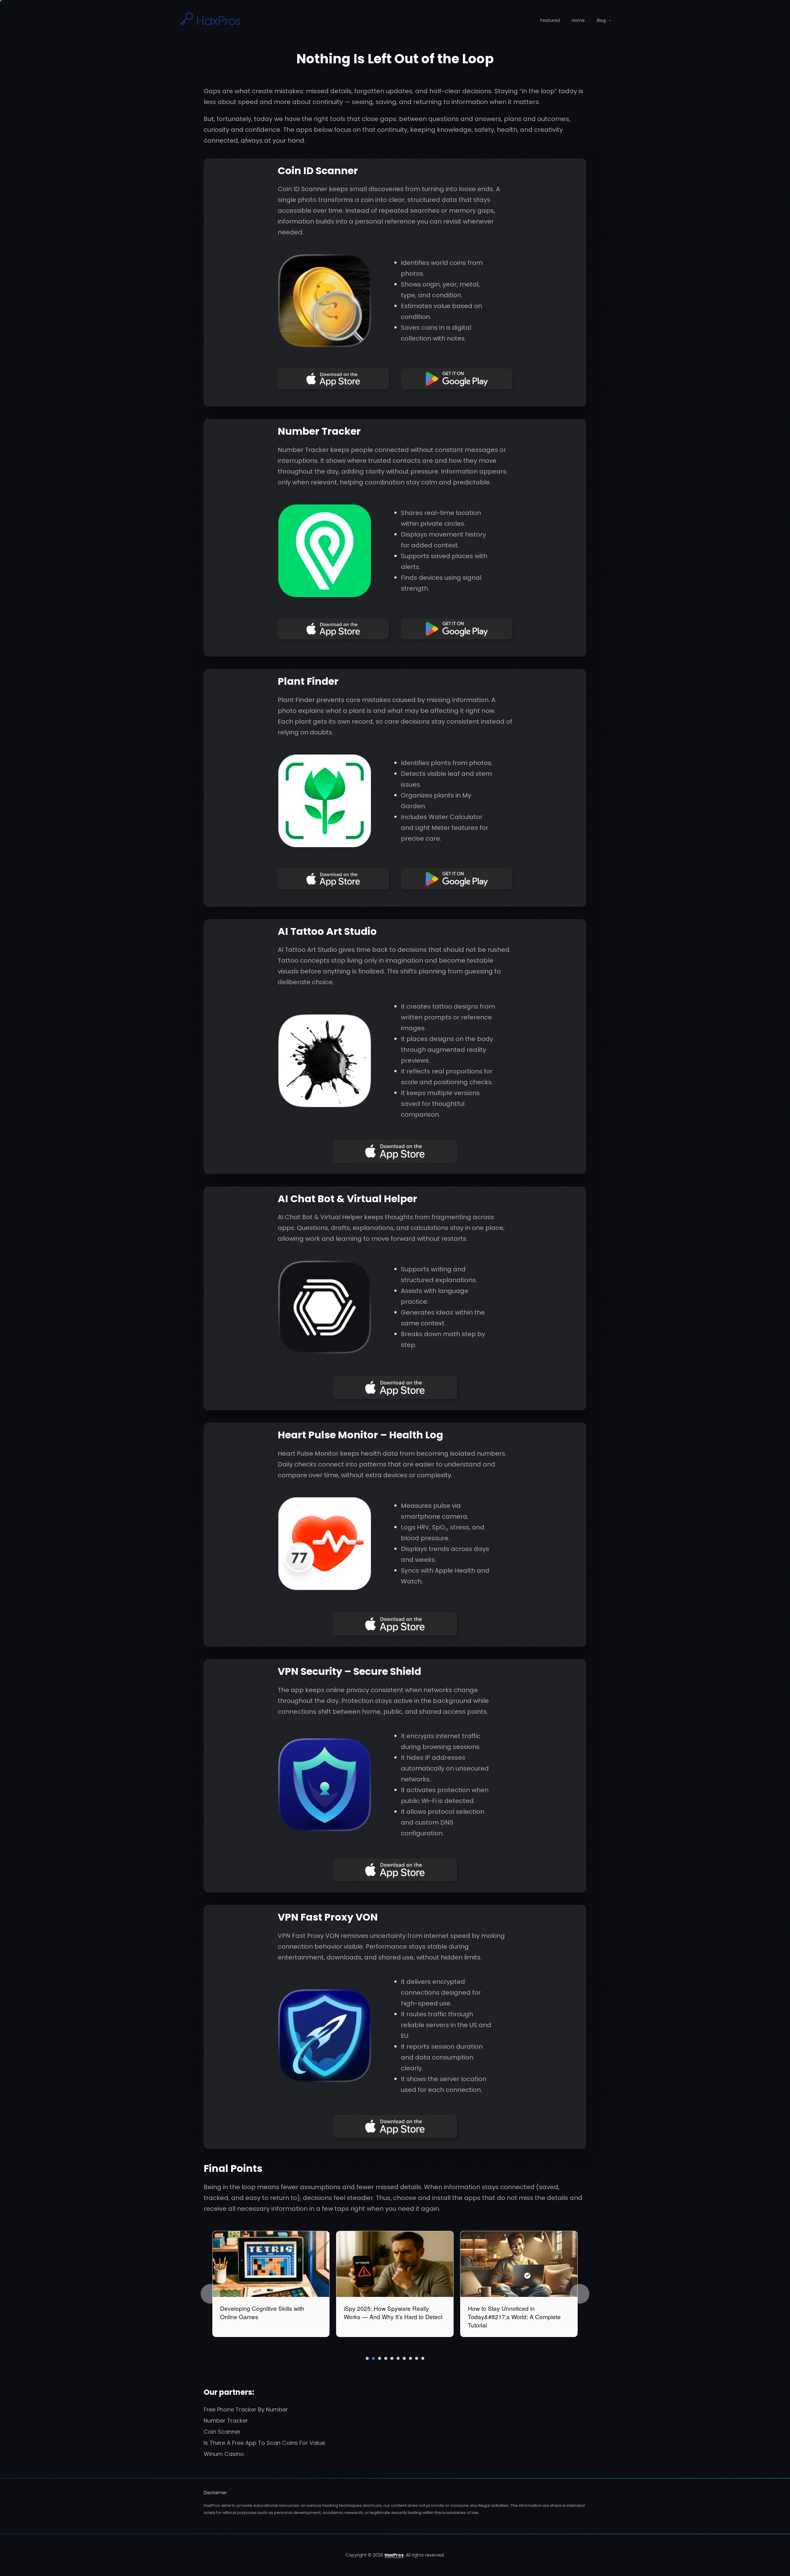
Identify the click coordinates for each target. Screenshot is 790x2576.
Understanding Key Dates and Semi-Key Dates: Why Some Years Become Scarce (270, 2317)
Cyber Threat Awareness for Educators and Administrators (383, 2312)
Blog (601, 20)
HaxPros (394, 2555)
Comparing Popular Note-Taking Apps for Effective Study (518, 2312)
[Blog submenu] (610, 20)
